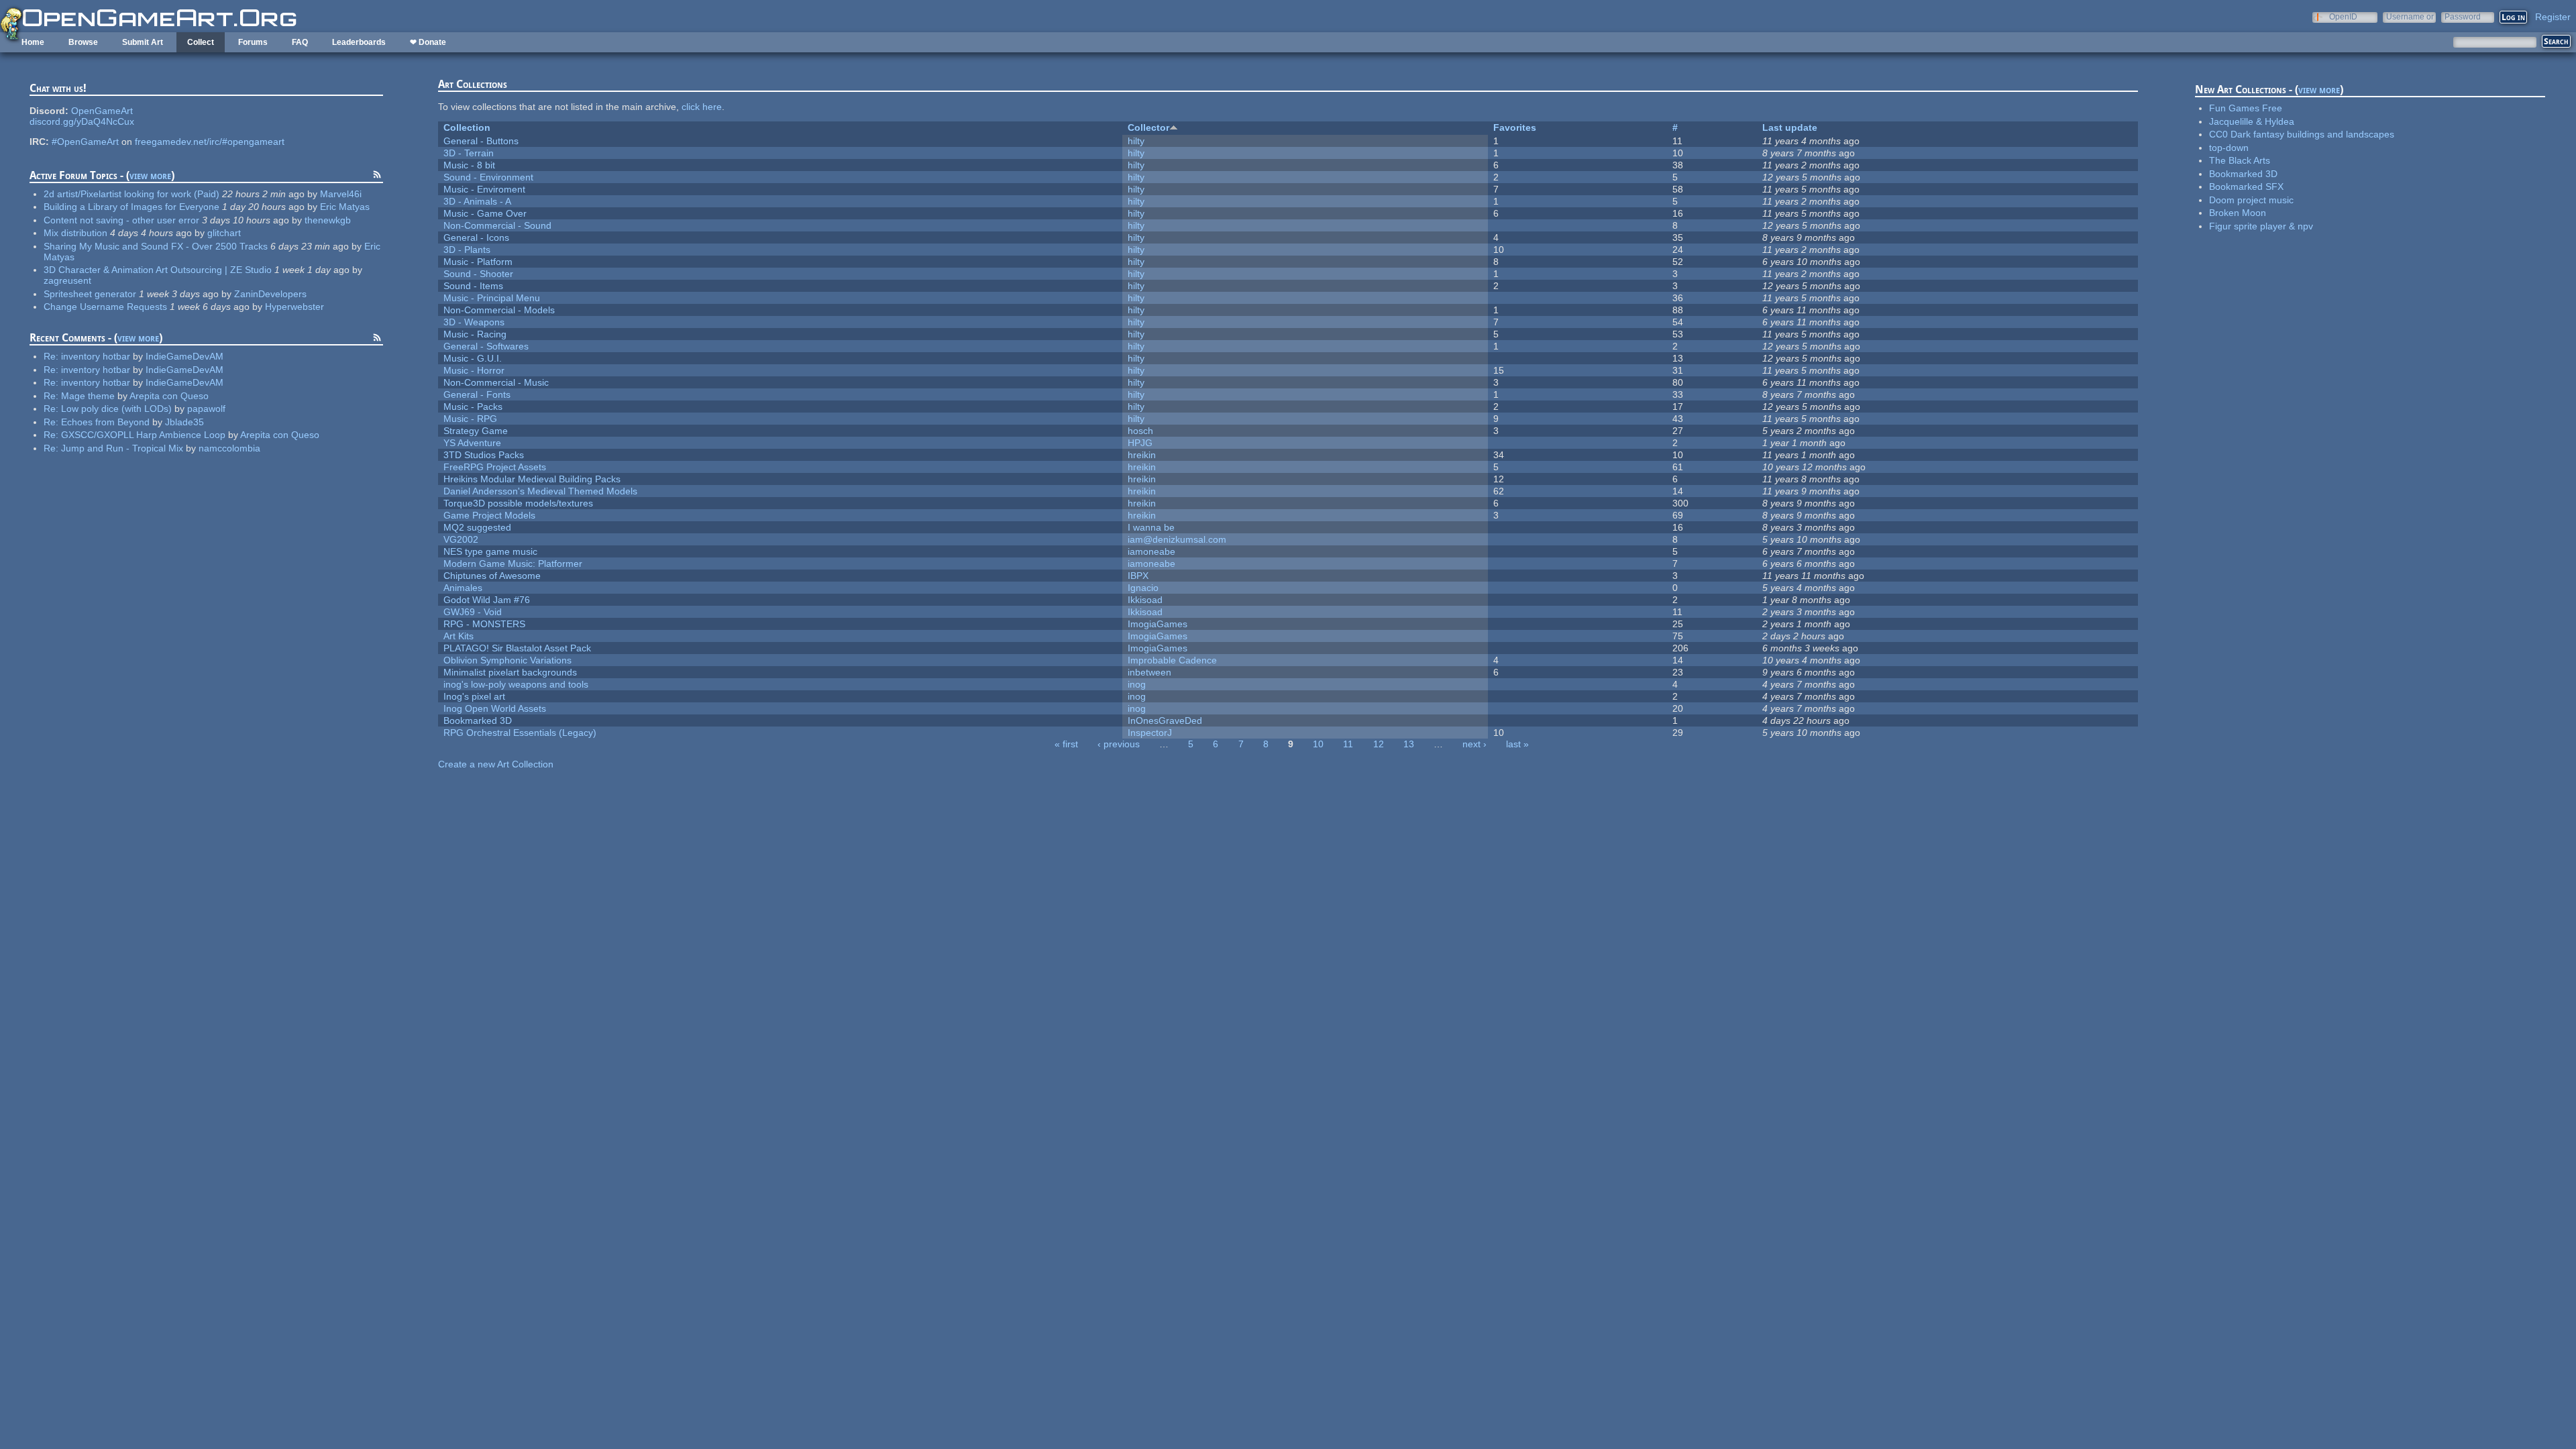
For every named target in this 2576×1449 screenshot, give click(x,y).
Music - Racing (475, 334)
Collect (201, 42)
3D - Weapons (474, 322)
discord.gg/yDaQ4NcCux (82, 121)
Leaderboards (359, 42)
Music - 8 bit (469, 165)
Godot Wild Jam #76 (487, 600)
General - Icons (476, 237)
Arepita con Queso (169, 396)
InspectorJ (1150, 733)
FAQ (300, 42)
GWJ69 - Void (473, 612)
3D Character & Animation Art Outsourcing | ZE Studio (158, 270)
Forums (253, 42)
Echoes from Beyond (105, 422)
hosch (1140, 431)
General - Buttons (481, 141)
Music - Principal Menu (492, 298)
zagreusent (67, 280)
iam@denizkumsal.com (1177, 539)
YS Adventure (472, 443)
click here (702, 107)
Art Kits (459, 636)
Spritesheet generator (90, 294)
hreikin (1142, 455)
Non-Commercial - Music (496, 382)
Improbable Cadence (1172, 660)
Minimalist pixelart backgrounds (510, 672)
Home (33, 42)
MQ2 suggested (477, 527)
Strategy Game (476, 431)
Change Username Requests (105, 307)
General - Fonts (477, 394)
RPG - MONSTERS (484, 624)
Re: (52, 356)
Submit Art (143, 42)
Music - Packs (473, 407)
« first (1066, 744)
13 (1409, 744)
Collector (1148, 127)
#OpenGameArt (85, 142)
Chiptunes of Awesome (492, 576)
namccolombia (229, 448)
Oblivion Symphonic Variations (507, 660)
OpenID (2343, 16)
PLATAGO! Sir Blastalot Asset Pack (517, 648)
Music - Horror (474, 370)
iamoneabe (1151, 551)
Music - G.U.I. (473, 358)
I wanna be (1151, 527)
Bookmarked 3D (478, 720)
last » (1517, 744)
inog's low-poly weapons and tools (516, 684)
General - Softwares (486, 346)
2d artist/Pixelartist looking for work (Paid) (131, 194)
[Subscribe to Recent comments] (377, 339)
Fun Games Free (2246, 108)
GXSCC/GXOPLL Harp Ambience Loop (143, 435)
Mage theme (88, 396)
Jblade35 (184, 422)
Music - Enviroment (484, 189)
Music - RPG (470, 419)
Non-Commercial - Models (499, 310)
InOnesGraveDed (1165, 720)
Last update (1790, 127)
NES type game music (490, 551)
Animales (463, 588)
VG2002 (461, 539)
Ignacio (1143, 588)
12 (1379, 744)
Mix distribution (75, 233)
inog (1137, 684)
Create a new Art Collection (496, 764)
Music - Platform (478, 262)
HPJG (1140, 443)
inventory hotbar (96, 356)
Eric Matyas (345, 207)
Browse (83, 42)
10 (1318, 744)
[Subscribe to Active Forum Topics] (377, 176)
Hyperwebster (294, 307)
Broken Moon (2238, 213)
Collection (467, 127)
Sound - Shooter (478, 274)
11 (1348, 744)
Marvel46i (341, 194)
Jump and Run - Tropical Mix (122, 448)
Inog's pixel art (474, 696)
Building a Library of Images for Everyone (131, 207)
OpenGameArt (102, 111)
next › (1474, 744)
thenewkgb (328, 220)
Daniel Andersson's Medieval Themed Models (540, 491)
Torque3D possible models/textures (518, 503)
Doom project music (2251, 200)
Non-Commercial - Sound (497, 225)
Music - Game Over (485, 213)
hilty (1136, 141)
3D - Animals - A (477, 201)
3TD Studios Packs (484, 455)
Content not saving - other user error (121, 220)
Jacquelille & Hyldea (2252, 121)
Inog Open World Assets (495, 708)
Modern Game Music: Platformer (513, 563)
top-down (2229, 148)
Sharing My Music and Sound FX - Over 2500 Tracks (156, 246)
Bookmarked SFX (2246, 186)
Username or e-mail (2410, 16)
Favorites (1515, 127)
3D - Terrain (469, 153)
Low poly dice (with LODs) (116, 409)
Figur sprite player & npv (2261, 226)
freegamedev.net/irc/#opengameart (210, 142)
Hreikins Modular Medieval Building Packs (532, 479)
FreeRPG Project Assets (495, 467)
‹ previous (1119, 744)
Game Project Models (489, 515)
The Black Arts (2240, 160)
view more (150, 175)
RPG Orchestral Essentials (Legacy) (520, 733)
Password (2463, 16)
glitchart (224, 233)
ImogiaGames (1158, 624)
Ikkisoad (1145, 600)
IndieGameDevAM (184, 356)
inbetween (1149, 672)
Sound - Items (473, 286)
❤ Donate (428, 42)
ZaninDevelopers (270, 294)
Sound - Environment (488, 177)
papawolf (206, 409)
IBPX (1138, 576)
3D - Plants (467, 250)
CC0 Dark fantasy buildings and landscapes (2302, 134)
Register (2553, 17)
